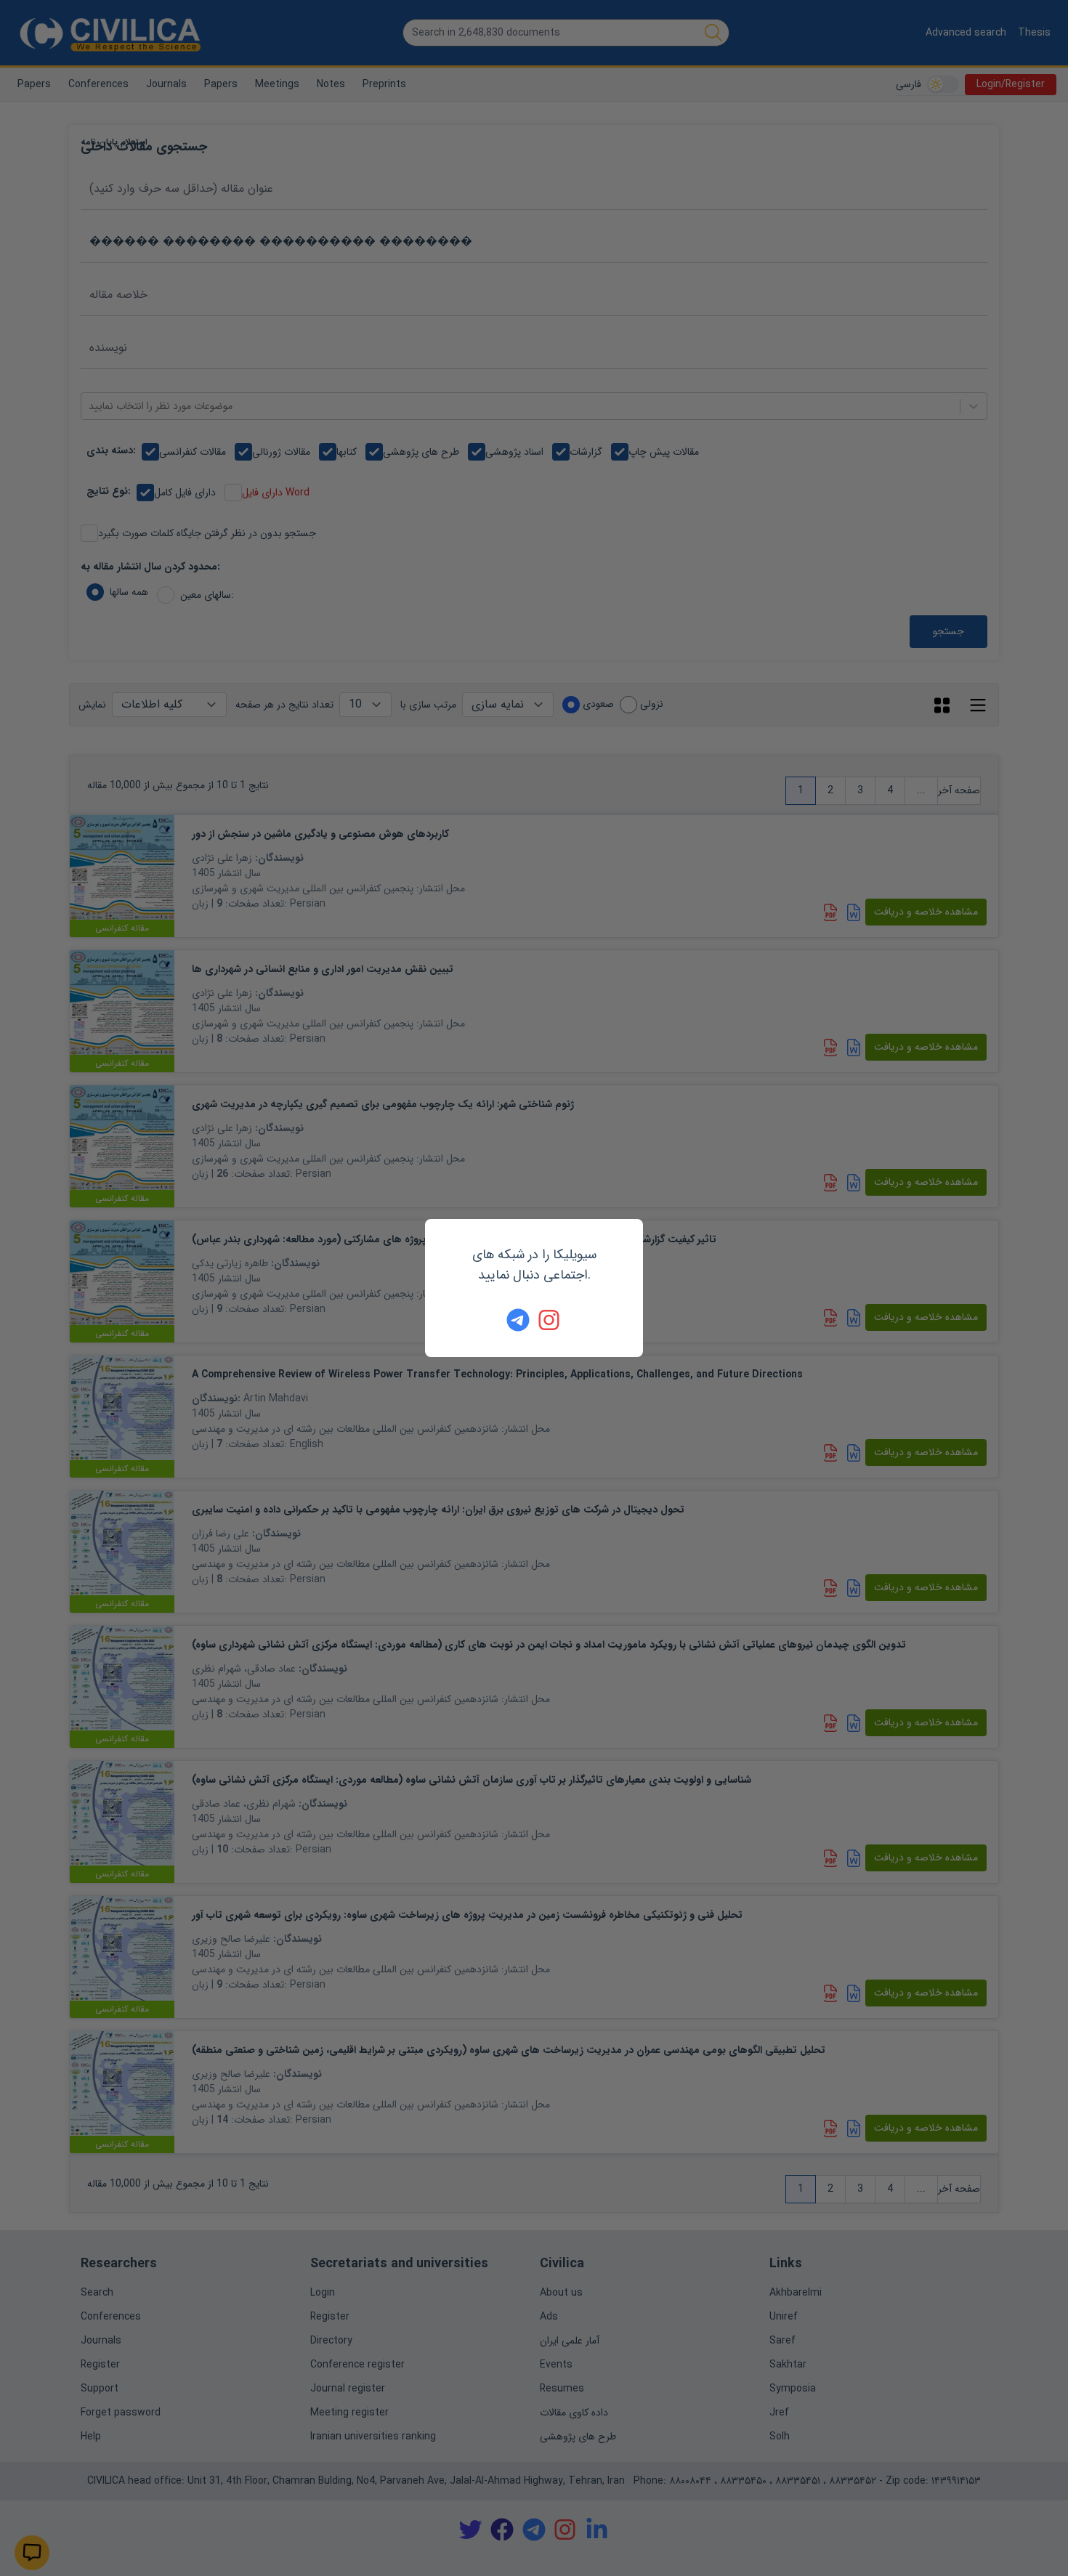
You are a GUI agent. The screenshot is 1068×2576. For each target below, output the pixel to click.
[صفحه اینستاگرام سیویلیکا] (550, 1320)
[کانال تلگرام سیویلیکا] (518, 1320)
